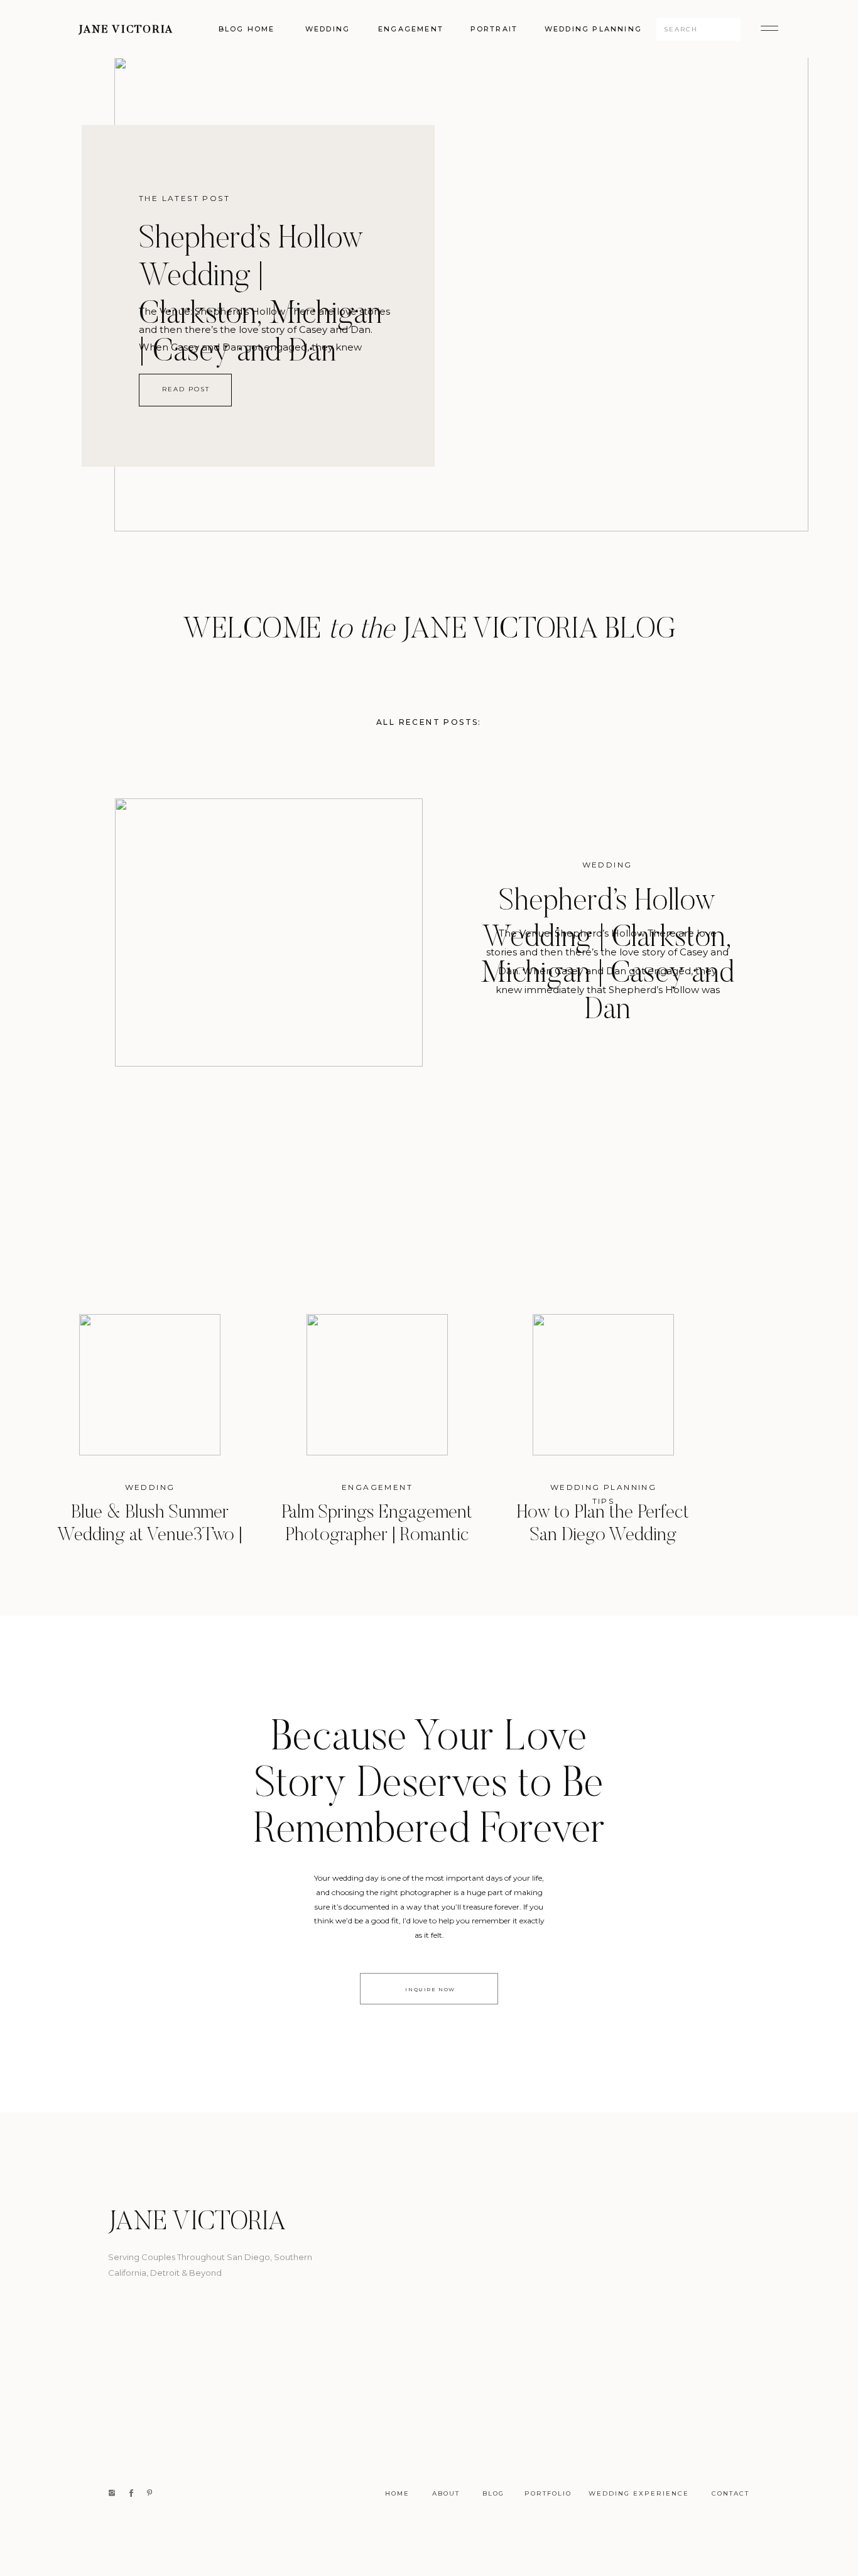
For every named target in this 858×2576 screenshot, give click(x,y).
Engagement (377, 1487)
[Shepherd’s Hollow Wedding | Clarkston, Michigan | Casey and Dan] (461, 294)
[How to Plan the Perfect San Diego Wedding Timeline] (603, 1385)
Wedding (607, 865)
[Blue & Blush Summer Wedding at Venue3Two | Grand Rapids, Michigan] (150, 1385)
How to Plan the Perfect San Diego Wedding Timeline (603, 1536)
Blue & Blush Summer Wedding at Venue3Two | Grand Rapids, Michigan (150, 1536)
